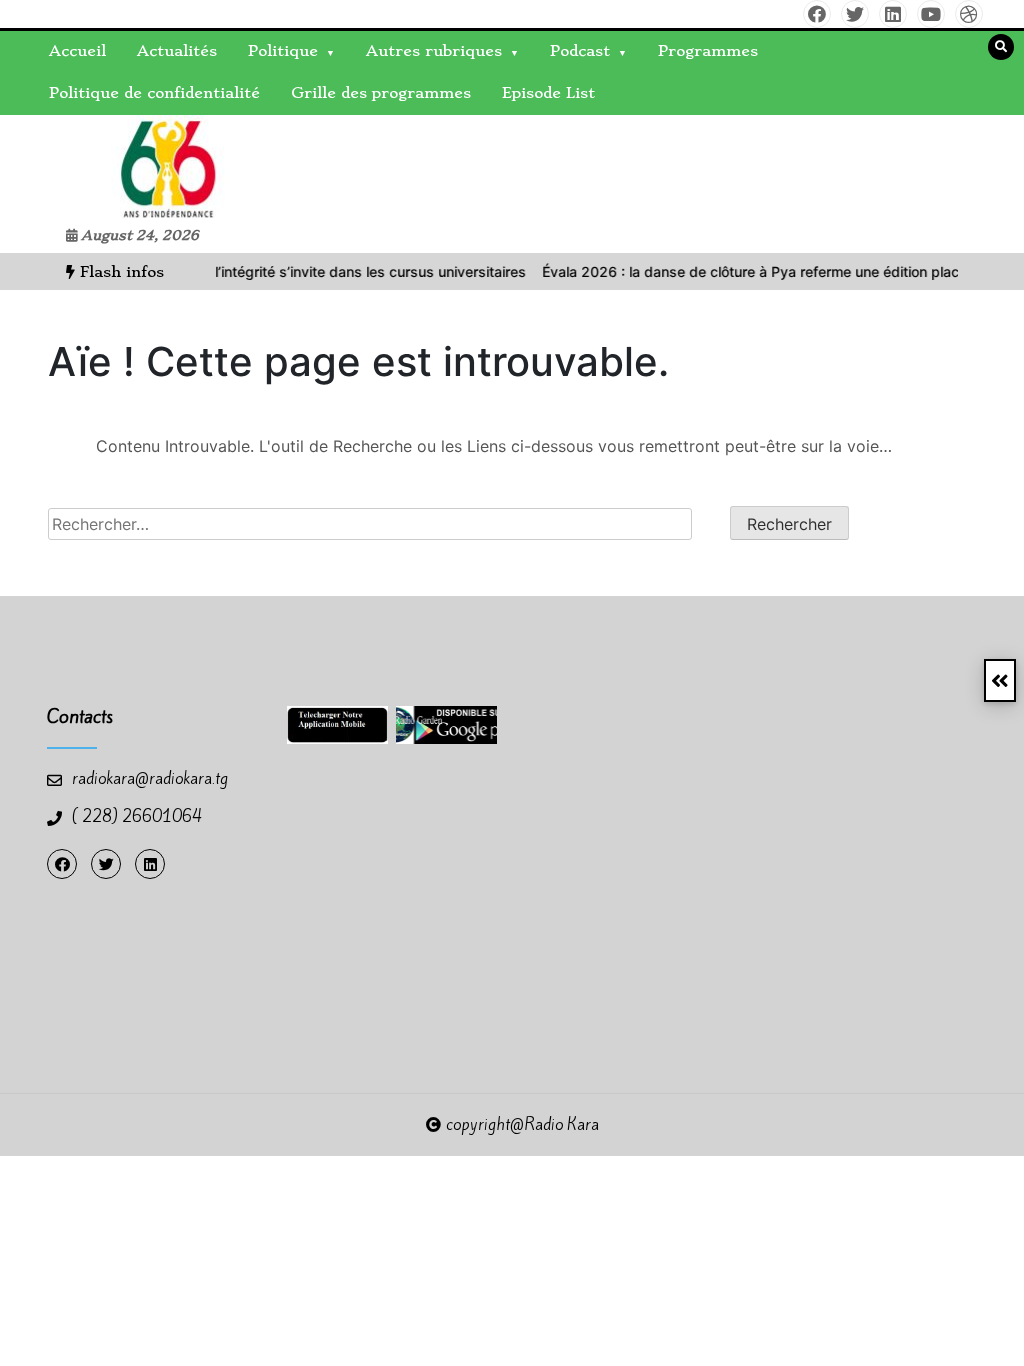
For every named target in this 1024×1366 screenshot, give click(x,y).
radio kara (58, 166)
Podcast (580, 51)
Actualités (177, 51)
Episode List (548, 93)
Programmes (708, 51)
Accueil (77, 51)
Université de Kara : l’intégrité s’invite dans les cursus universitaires (283, 271)
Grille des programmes (381, 93)
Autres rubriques (434, 51)
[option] (283, 271)
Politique (283, 51)
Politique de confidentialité (154, 93)
